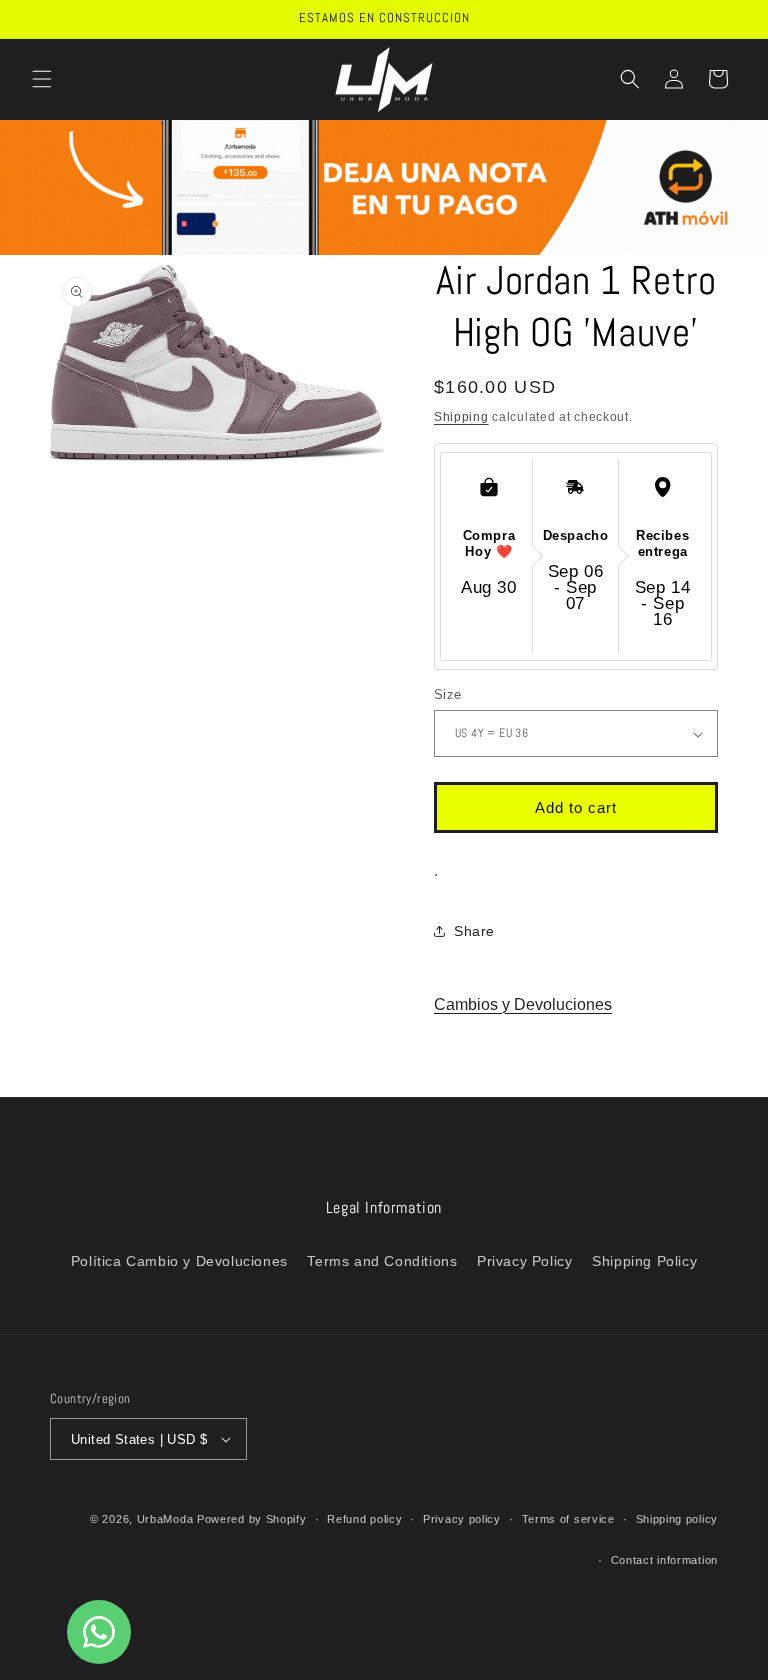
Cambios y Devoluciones (523, 1004)
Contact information (664, 1560)
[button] (42, 79)
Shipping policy (677, 1519)
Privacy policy (462, 1519)
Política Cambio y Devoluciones (179, 1261)
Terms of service (568, 1519)
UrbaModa (167, 1519)
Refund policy (364, 1519)
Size (448, 694)
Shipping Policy (644, 1261)
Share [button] (474, 931)
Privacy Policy (524, 1261)
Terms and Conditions (382, 1261)
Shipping (461, 417)
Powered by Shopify (252, 1519)
